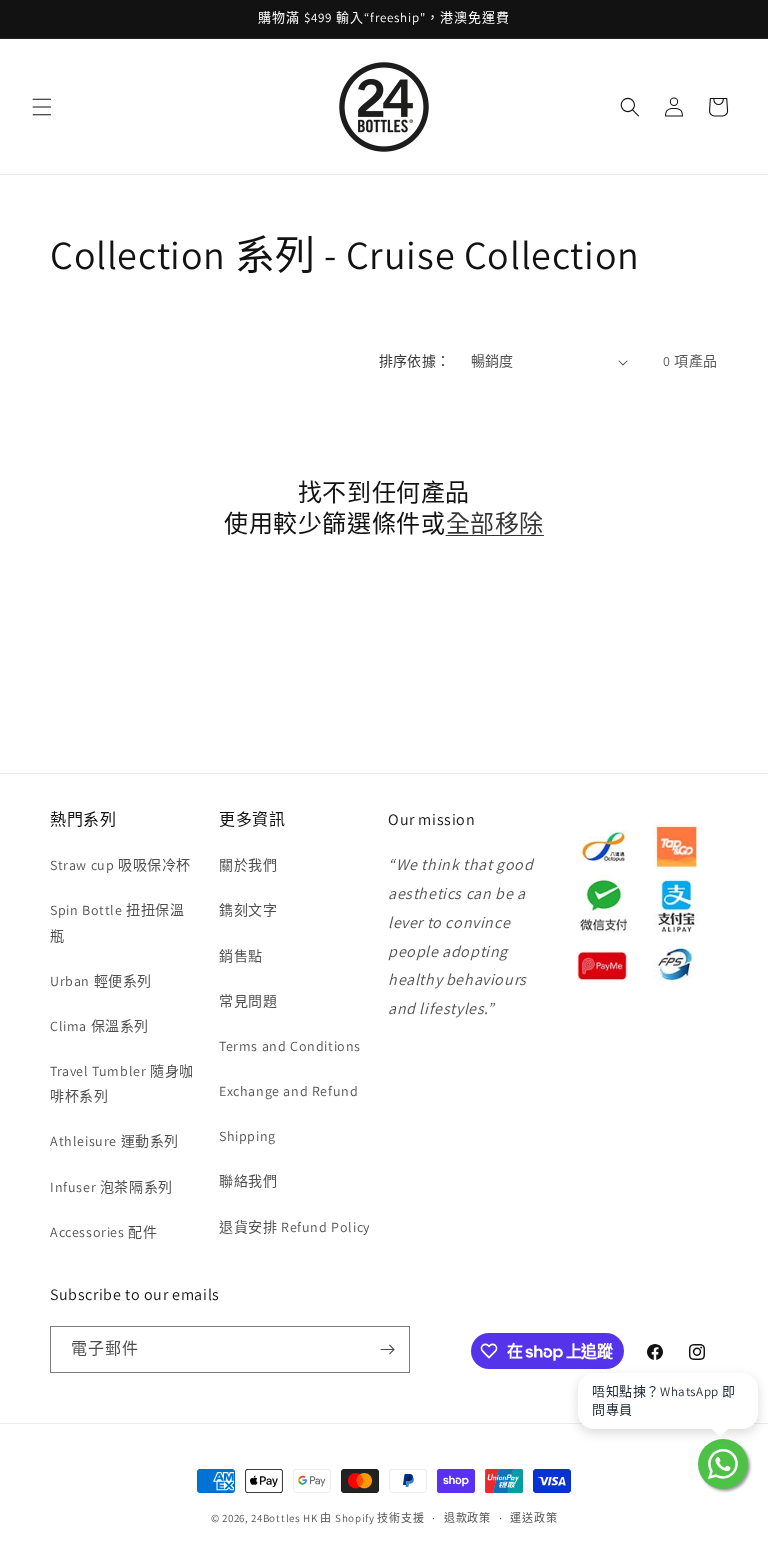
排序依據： (415, 361)
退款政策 (467, 1518)
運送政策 (533, 1518)
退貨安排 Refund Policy (294, 1227)
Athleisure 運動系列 (114, 1141)
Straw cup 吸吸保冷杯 (120, 865)
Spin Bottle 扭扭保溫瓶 (117, 922)
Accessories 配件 (103, 1232)
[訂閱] (387, 1349)
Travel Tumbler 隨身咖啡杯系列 (122, 1083)
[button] (42, 107)
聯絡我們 (248, 1181)
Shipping (247, 1136)
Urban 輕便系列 (101, 981)
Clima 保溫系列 (99, 1026)
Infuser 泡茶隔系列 (111, 1187)
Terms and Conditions (290, 1046)
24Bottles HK (284, 1518)
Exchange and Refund (288, 1091)
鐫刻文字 (248, 910)
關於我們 (248, 865)
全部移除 (495, 523)
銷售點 (241, 956)
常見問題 (248, 1001)
